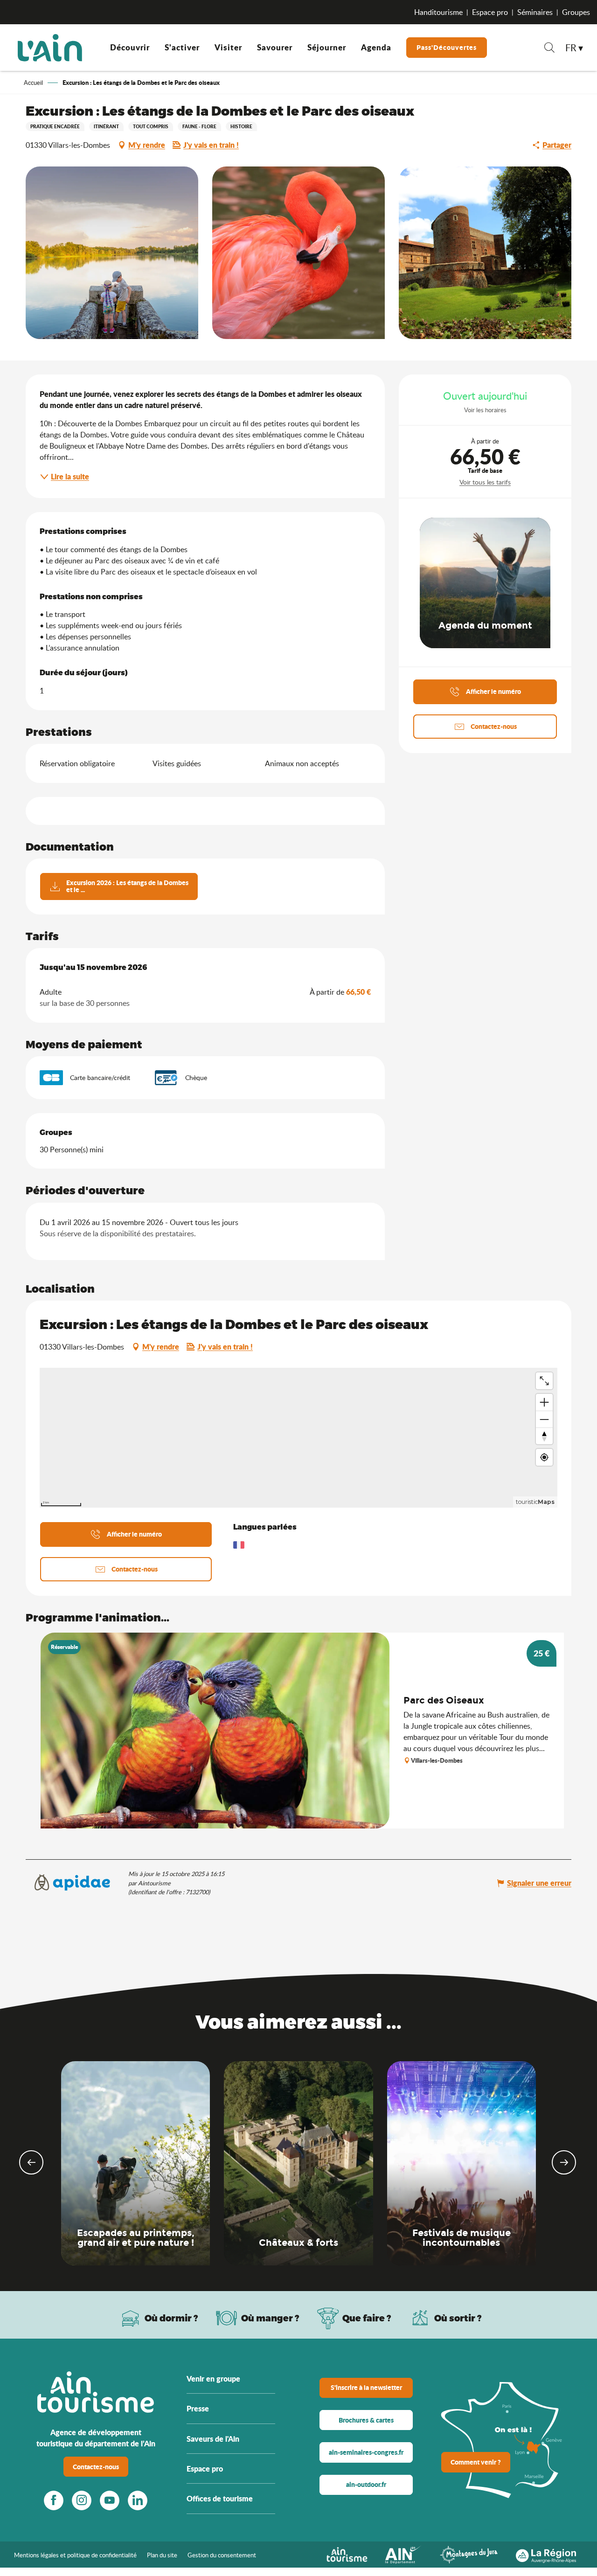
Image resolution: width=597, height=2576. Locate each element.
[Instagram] (82, 2500)
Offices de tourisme (220, 2498)
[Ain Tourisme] (347, 2554)
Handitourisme (438, 12)
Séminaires (535, 12)
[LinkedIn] (138, 2500)
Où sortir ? (458, 2318)
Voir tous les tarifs (485, 482)
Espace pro (490, 12)
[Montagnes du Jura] (469, 2554)
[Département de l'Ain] (403, 2554)
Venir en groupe (213, 2379)
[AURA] (546, 2554)
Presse (198, 2408)
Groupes (576, 12)
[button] (549, 49)
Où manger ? (270, 2318)
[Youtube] (110, 2500)
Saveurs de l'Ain (213, 2439)
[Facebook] (54, 2500)
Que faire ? (367, 2318)
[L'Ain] (50, 48)
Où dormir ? (171, 2318)
